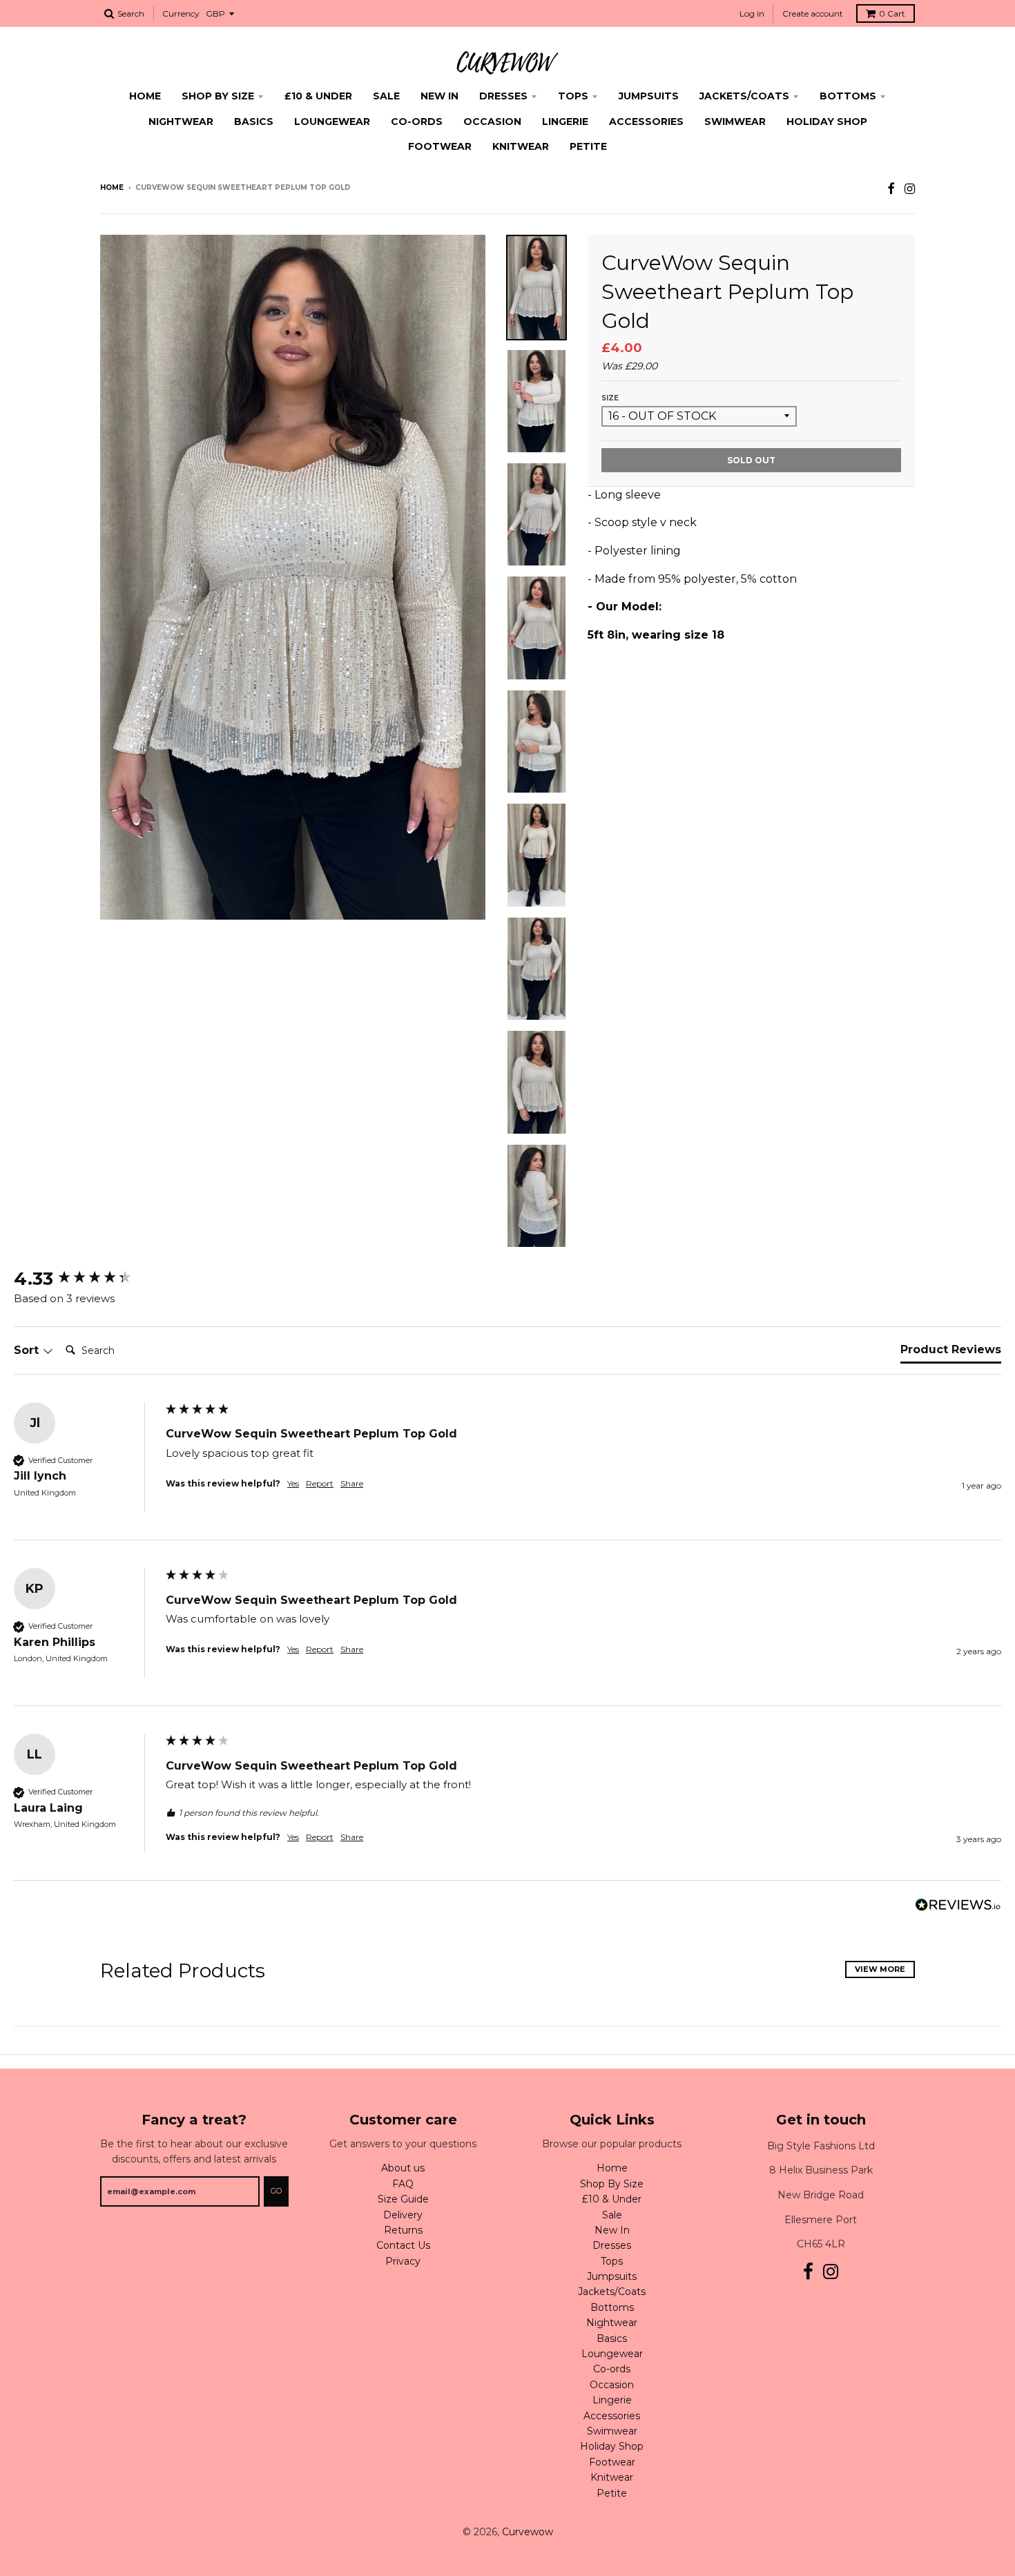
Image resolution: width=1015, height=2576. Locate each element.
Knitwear (521, 146)
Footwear (440, 146)
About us (403, 2168)
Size (610, 398)
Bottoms (848, 96)
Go (276, 2191)
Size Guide (403, 2199)
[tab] (951, 1353)
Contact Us (403, 2245)
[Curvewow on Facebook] (891, 189)
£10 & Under (318, 96)
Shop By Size (218, 96)
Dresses (503, 96)
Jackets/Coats (744, 96)
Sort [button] (28, 1350)
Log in (752, 13)
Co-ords (417, 122)
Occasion (492, 122)
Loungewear (332, 122)
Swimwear (735, 122)
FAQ (403, 2184)
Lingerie (565, 122)
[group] (86, 1279)
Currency (181, 13)
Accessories (646, 122)
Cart (892, 13)
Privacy (403, 2261)
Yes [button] (293, 1483)
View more (880, 1969)
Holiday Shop (827, 122)
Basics (254, 122)
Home (145, 96)
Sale (386, 96)
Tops (573, 96)
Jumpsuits (649, 96)
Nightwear (181, 122)
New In (439, 96)
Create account (813, 13)
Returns (403, 2230)
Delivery (403, 2215)
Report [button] (320, 1483)
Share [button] (352, 1483)
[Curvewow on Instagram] (910, 189)
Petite (588, 146)
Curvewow (528, 2532)
